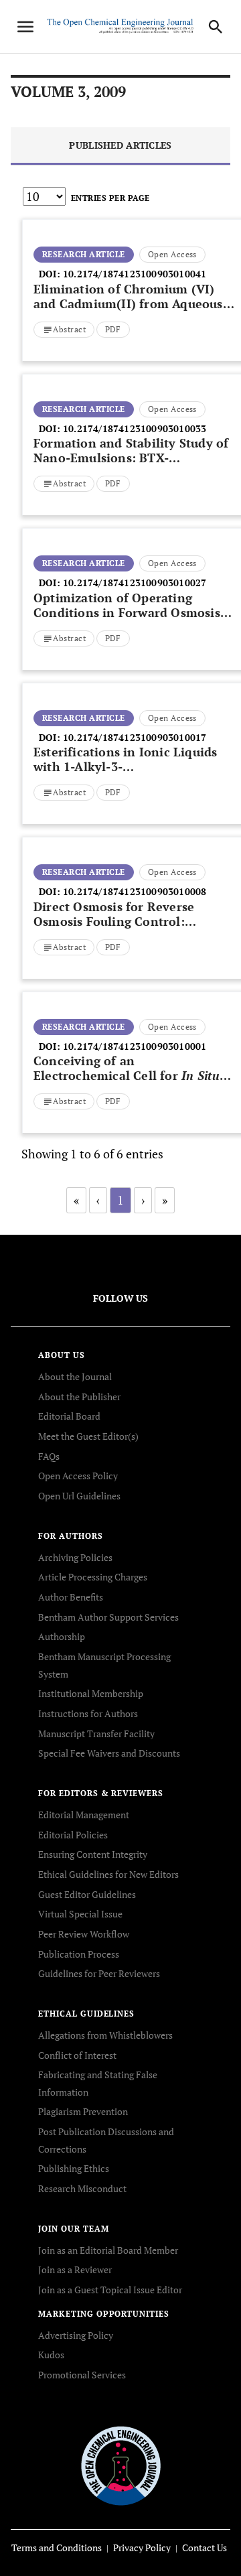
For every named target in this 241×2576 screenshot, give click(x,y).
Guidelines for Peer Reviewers (99, 1973)
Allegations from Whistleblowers (105, 2035)
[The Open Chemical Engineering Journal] (121, 2464)
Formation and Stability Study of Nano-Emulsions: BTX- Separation (131, 458)
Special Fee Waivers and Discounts (109, 1753)
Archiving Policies (75, 1557)
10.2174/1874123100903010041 (135, 274)
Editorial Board (69, 1416)
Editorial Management (84, 1815)
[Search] (216, 27)
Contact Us (205, 2548)
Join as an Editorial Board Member (108, 2250)
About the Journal (75, 1376)
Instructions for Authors (88, 1713)
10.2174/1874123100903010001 (135, 1046)
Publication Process (79, 1954)
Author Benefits (71, 1597)
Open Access (172, 254)
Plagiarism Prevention (83, 2111)
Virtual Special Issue (80, 1914)
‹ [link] (98, 1200)
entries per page (110, 198)
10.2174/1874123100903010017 (135, 737)
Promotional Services (82, 2375)
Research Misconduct (82, 2188)
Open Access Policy (78, 1476)
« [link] (76, 1200)
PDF (113, 329)
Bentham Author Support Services (108, 1617)
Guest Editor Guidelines (87, 1894)
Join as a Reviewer (75, 2269)
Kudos (51, 2355)
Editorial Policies (73, 1835)
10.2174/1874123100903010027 (135, 583)
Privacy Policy (142, 2548)
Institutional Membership (91, 1693)
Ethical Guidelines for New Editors (108, 1874)
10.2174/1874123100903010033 (135, 428)
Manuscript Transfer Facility (96, 1734)
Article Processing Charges (93, 1577)
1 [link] (120, 1200)
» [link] (165, 1200)
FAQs (49, 1456)
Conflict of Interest (77, 2055)
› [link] (143, 1200)
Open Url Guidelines (79, 1496)
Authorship (62, 1636)
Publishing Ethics (74, 2168)
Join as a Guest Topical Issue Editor (110, 2290)
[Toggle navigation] (25, 27)
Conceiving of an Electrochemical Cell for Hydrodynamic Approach (127, 1075)
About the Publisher (79, 1397)
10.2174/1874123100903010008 (135, 891)
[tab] (120, 146)
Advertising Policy (76, 2335)
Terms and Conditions (57, 2548)
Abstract (69, 329)
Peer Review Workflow (84, 1934)
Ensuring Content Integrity (93, 1854)
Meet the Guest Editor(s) (88, 1436)
